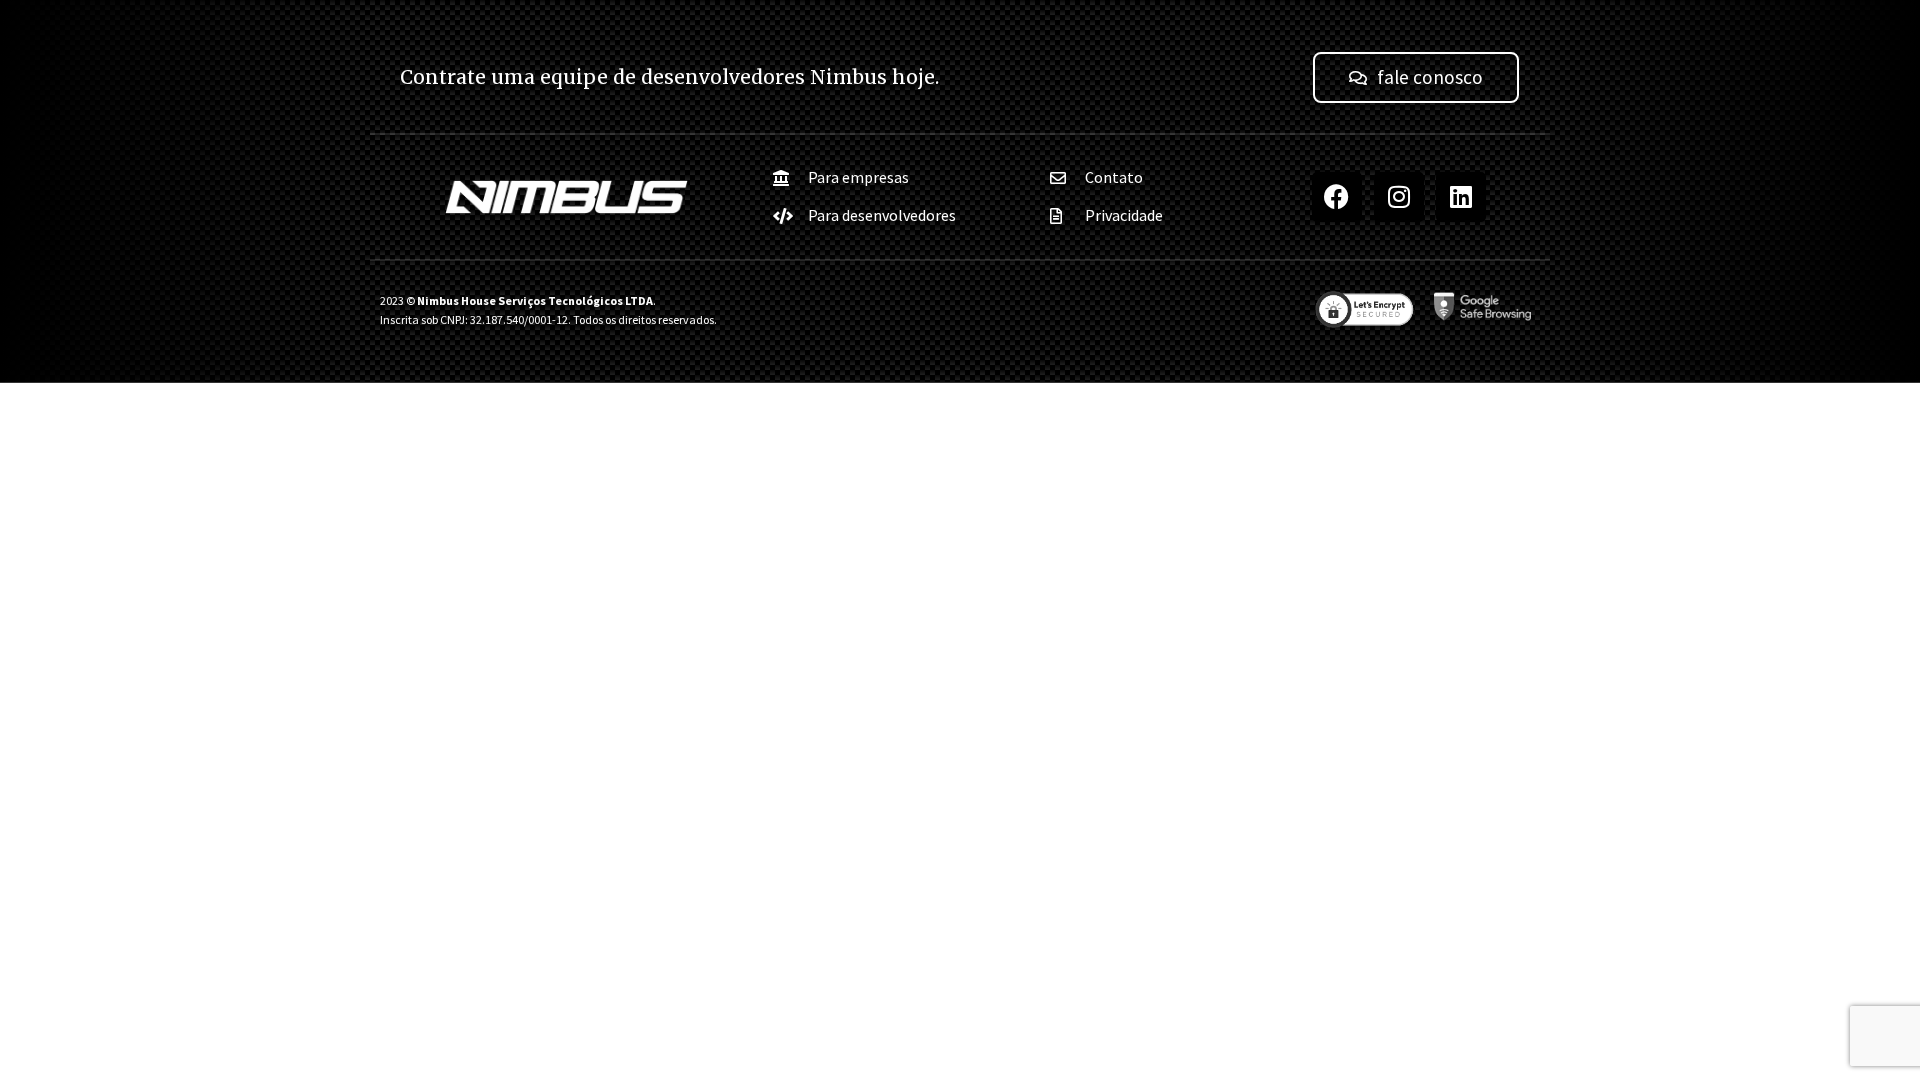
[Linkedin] (1461, 197)
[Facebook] (1337, 197)
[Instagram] (1399, 197)
